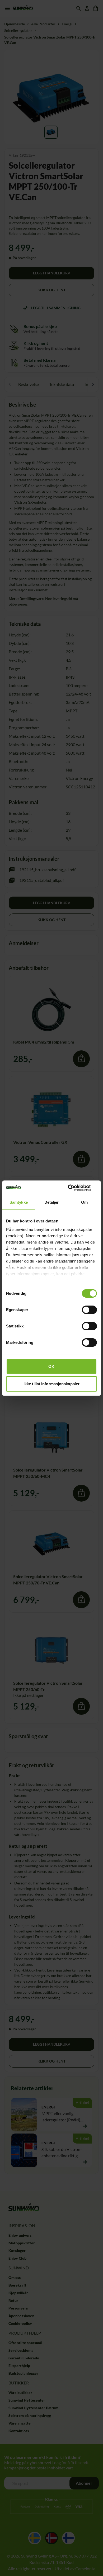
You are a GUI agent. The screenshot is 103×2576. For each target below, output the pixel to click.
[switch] (89, 1310)
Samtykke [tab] (19, 1202)
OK (51, 1366)
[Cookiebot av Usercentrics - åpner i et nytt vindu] (74, 1188)
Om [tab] (84, 1202)
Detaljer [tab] (52, 1202)
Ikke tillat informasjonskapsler (51, 1384)
